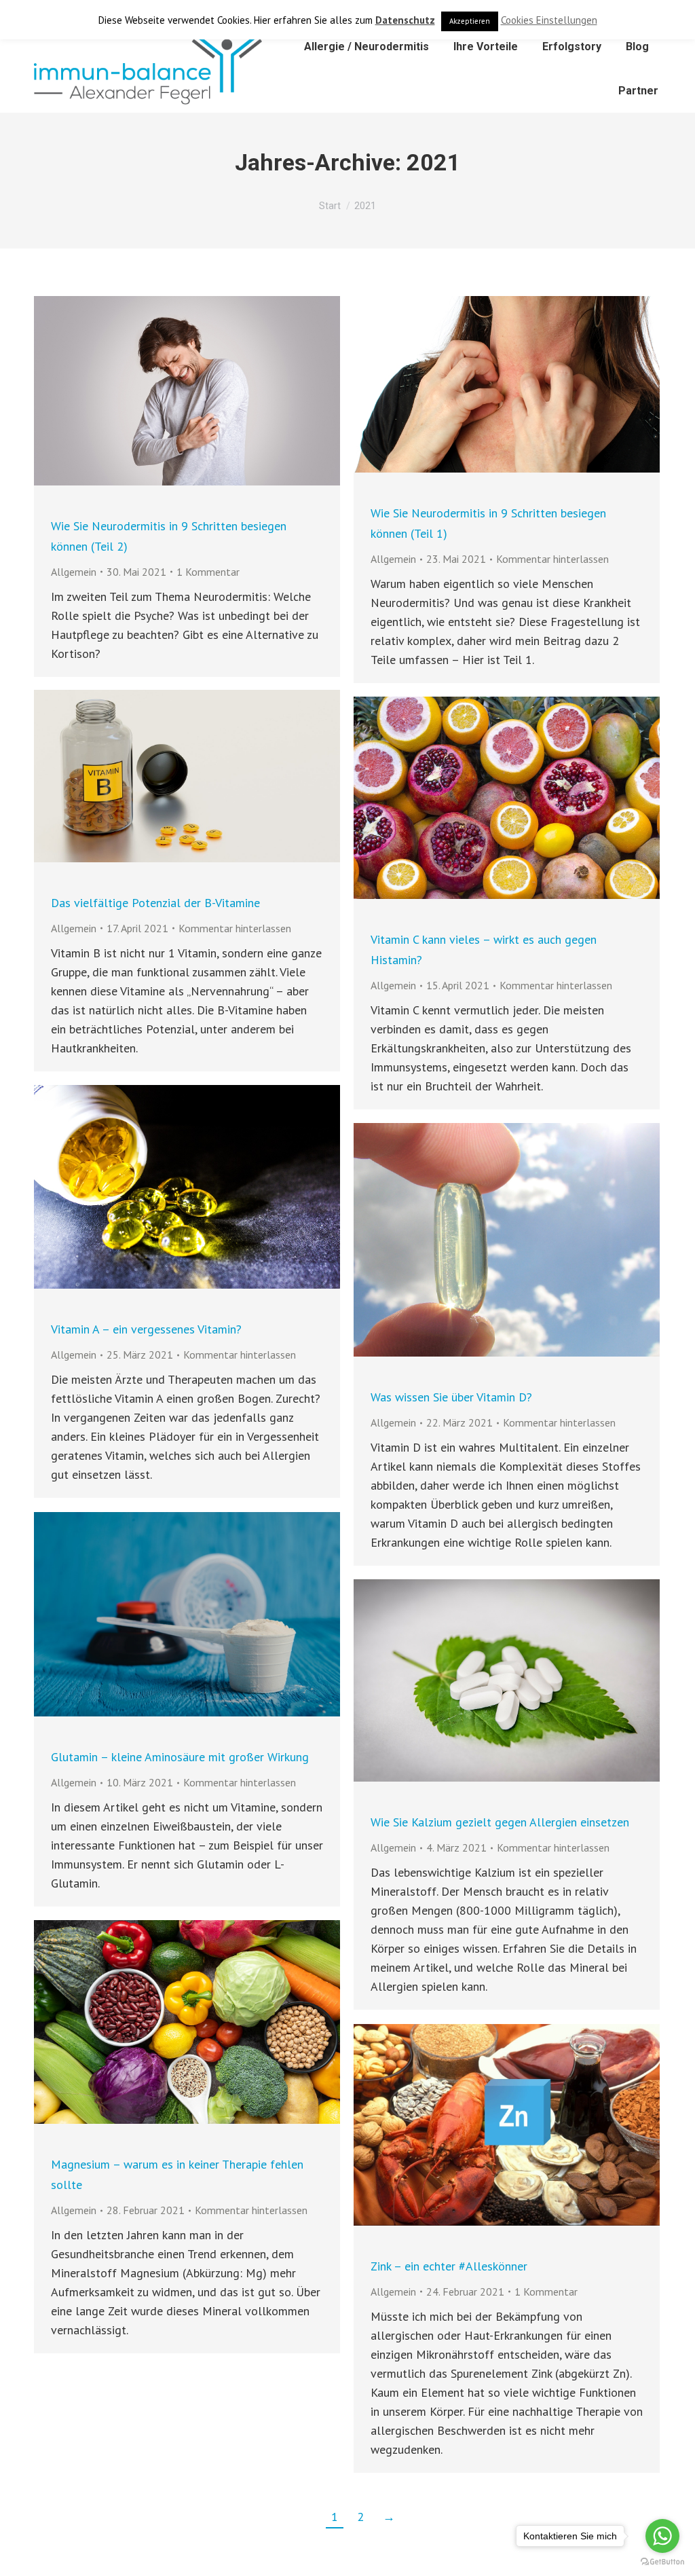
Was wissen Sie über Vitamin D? (451, 1397)
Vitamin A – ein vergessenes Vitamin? (146, 1329)
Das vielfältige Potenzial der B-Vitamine (155, 903)
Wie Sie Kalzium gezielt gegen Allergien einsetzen (500, 1822)
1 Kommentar (208, 572)
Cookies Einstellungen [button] (549, 20)
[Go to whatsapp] (662, 2536)
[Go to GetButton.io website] (662, 2562)
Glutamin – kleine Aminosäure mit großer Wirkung (180, 1757)
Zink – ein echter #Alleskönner (449, 2266)
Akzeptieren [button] (470, 21)
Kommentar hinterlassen (552, 559)
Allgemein (74, 572)
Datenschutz (405, 20)
